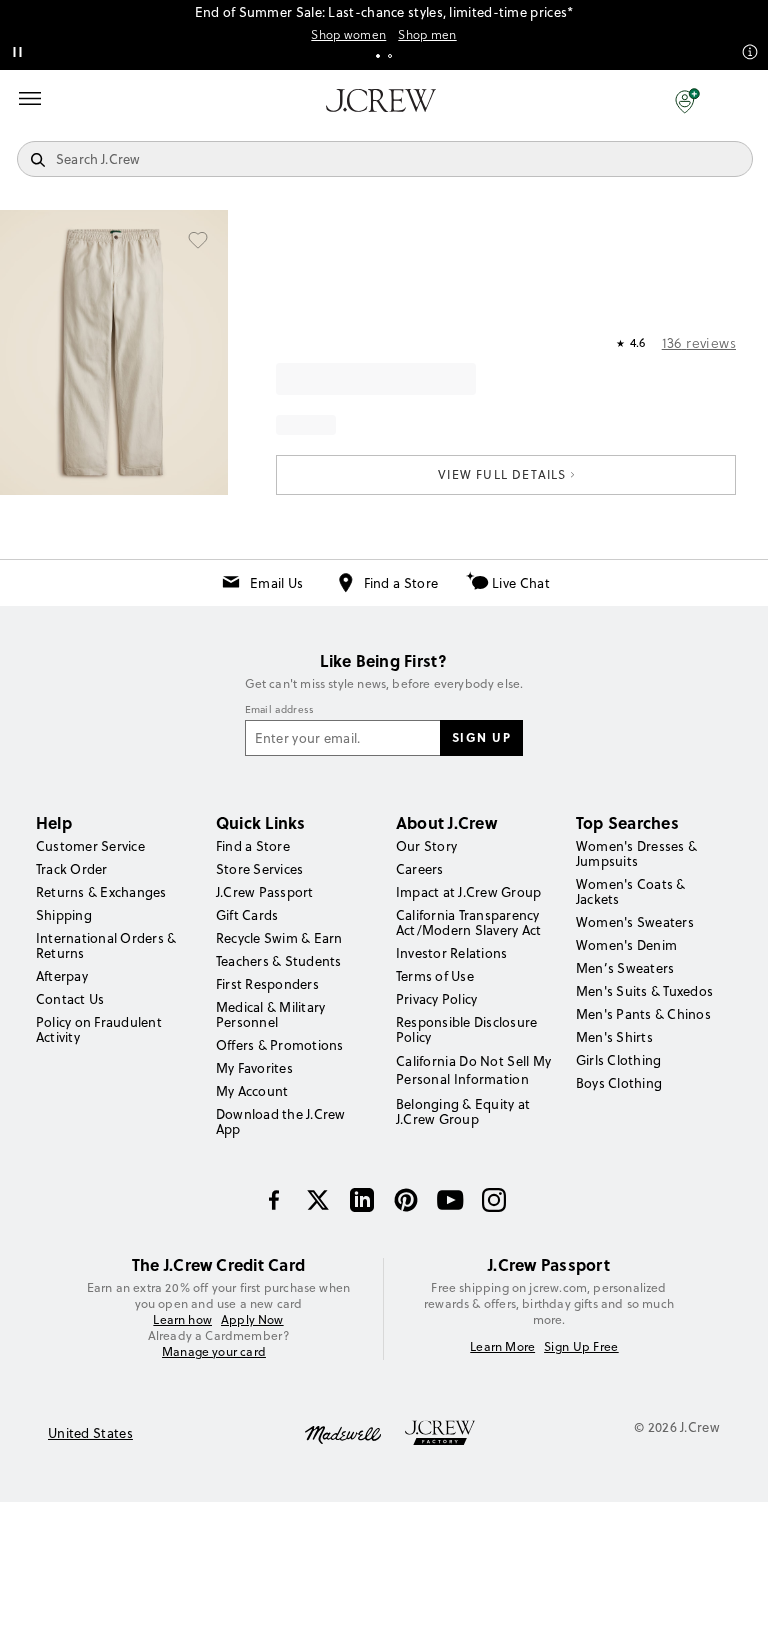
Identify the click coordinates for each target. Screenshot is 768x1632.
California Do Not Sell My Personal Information (474, 1070)
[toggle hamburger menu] (30, 98)
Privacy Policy (436, 999)
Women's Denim (626, 945)
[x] (318, 1200)
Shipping (64, 915)
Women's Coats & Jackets (631, 891)
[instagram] (494, 1200)
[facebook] (274, 1200)
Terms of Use (435, 976)
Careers (420, 869)
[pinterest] (406, 1200)
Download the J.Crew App (281, 1121)
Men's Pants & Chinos (643, 1014)
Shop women (348, 35)
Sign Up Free (581, 1347)
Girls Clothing (618, 1060)
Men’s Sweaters (625, 968)
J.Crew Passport (265, 892)
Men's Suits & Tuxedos (644, 991)
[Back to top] (733, 1597)
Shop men (427, 35)
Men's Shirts (614, 1037)
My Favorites (254, 1068)
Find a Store (401, 583)
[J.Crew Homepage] (381, 100)
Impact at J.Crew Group (468, 892)
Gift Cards (247, 915)
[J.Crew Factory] (450, 1433)
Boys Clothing (619, 1083)
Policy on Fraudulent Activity (99, 1029)
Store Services (259, 869)
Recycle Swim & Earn (279, 938)
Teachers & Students (279, 961)
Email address (280, 710)
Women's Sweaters (635, 922)
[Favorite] (198, 240)
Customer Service (90, 846)
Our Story (426, 846)
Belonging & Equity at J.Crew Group (463, 1111)
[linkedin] (362, 1200)
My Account (252, 1091)
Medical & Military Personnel (270, 1014)
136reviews (699, 343)
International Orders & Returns (106, 945)
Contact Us (70, 999)
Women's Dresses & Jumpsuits (636, 853)
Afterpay (62, 976)
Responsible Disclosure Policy (466, 1029)
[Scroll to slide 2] (390, 56)
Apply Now (252, 1320)
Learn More (502, 1347)
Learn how (182, 1319)
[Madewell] (343, 1433)
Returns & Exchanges (101, 892)
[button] (687, 100)
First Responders (267, 984)
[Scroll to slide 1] (378, 56)
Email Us (276, 583)
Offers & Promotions (280, 1045)
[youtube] (450, 1200)
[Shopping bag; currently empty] (742, 100)
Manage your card (214, 1351)
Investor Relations (451, 953)
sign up (482, 737)
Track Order (72, 869)
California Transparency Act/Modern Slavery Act (468, 922)
